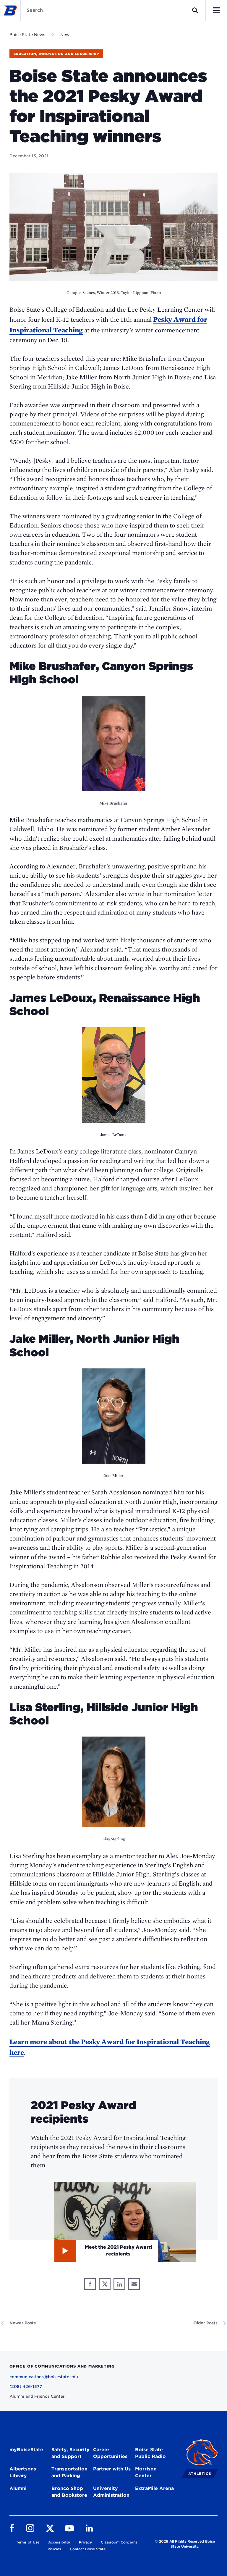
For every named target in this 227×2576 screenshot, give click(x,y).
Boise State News (27, 35)
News (66, 35)
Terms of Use (28, 2542)
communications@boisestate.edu (44, 2377)
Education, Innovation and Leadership (56, 54)
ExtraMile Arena (154, 2488)
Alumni (18, 2488)
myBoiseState (26, 2450)
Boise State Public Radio (150, 2453)
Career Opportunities (110, 2453)
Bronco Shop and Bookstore (69, 2492)
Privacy (85, 2542)
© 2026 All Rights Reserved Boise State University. (185, 2544)
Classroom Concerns (119, 2542)
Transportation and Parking (69, 2472)
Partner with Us (112, 2469)
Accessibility (59, 2542)
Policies (54, 2549)
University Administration (111, 2492)
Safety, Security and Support (70, 2453)
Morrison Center (146, 2472)
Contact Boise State (88, 2549)
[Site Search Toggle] (195, 10)
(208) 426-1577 (26, 2386)
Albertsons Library (23, 2472)
